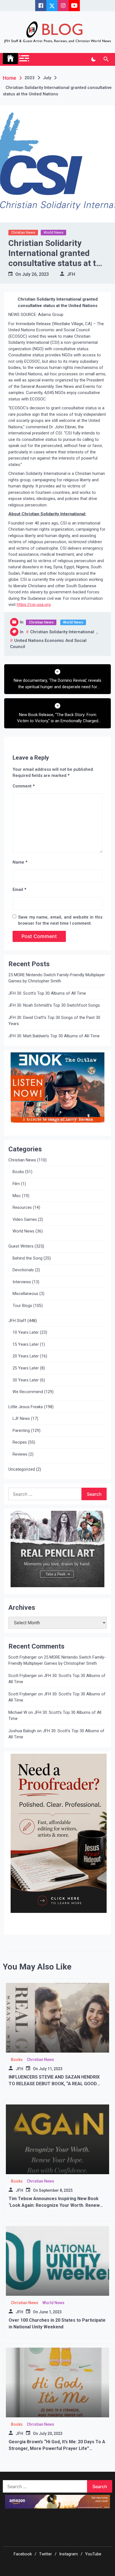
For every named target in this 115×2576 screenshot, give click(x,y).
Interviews (22, 1282)
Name (20, 862)
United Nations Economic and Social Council (48, 644)
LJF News (21, 1419)
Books (18, 1172)
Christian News (23, 232)
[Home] (10, 59)
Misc (17, 1196)
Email (19, 890)
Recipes (20, 1442)
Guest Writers (21, 1246)
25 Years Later (26, 1368)
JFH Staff (17, 1321)
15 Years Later (26, 1344)
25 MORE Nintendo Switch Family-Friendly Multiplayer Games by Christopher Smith (57, 978)
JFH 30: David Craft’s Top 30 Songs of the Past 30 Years (54, 1021)
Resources (22, 1208)
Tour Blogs (22, 1306)
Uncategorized (22, 1469)
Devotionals (23, 1270)
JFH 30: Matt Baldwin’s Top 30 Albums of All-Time (54, 1036)
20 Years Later (26, 1356)
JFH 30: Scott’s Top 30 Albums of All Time (47, 993)
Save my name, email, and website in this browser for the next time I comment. (60, 920)
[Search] (106, 59)
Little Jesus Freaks (26, 1407)
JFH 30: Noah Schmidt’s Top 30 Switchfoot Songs (54, 1005)
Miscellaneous (25, 1294)
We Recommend (28, 1392)
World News (53, 232)
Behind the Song (27, 1258)
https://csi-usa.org (34, 605)
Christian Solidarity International (62, 632)
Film (16, 1184)
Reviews (20, 1454)
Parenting (21, 1431)
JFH (71, 274)
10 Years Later (26, 1332)
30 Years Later (26, 1380)
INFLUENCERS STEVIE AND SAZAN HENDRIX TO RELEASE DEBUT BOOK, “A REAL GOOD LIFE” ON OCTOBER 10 (54, 2084)
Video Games (25, 1220)
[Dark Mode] (93, 59)
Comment (24, 786)
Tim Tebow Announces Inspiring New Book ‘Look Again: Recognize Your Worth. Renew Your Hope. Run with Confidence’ (54, 2205)
